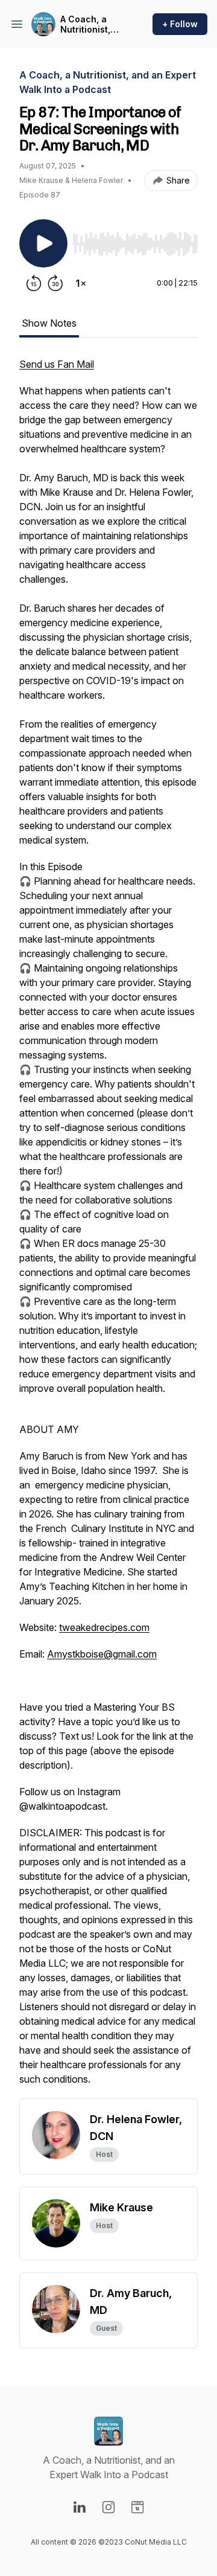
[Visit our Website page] (137, 2507)
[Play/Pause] (43, 243)
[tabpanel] (108, 1228)
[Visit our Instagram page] (108, 2507)
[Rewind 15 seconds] (34, 283)
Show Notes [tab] (49, 323)
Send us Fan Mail (57, 364)
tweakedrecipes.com (104, 1627)
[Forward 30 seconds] (55, 283)
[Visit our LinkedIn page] (80, 2507)
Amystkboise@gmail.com (102, 1654)
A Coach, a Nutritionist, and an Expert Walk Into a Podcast (90, 24)
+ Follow (180, 24)
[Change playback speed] (81, 283)
